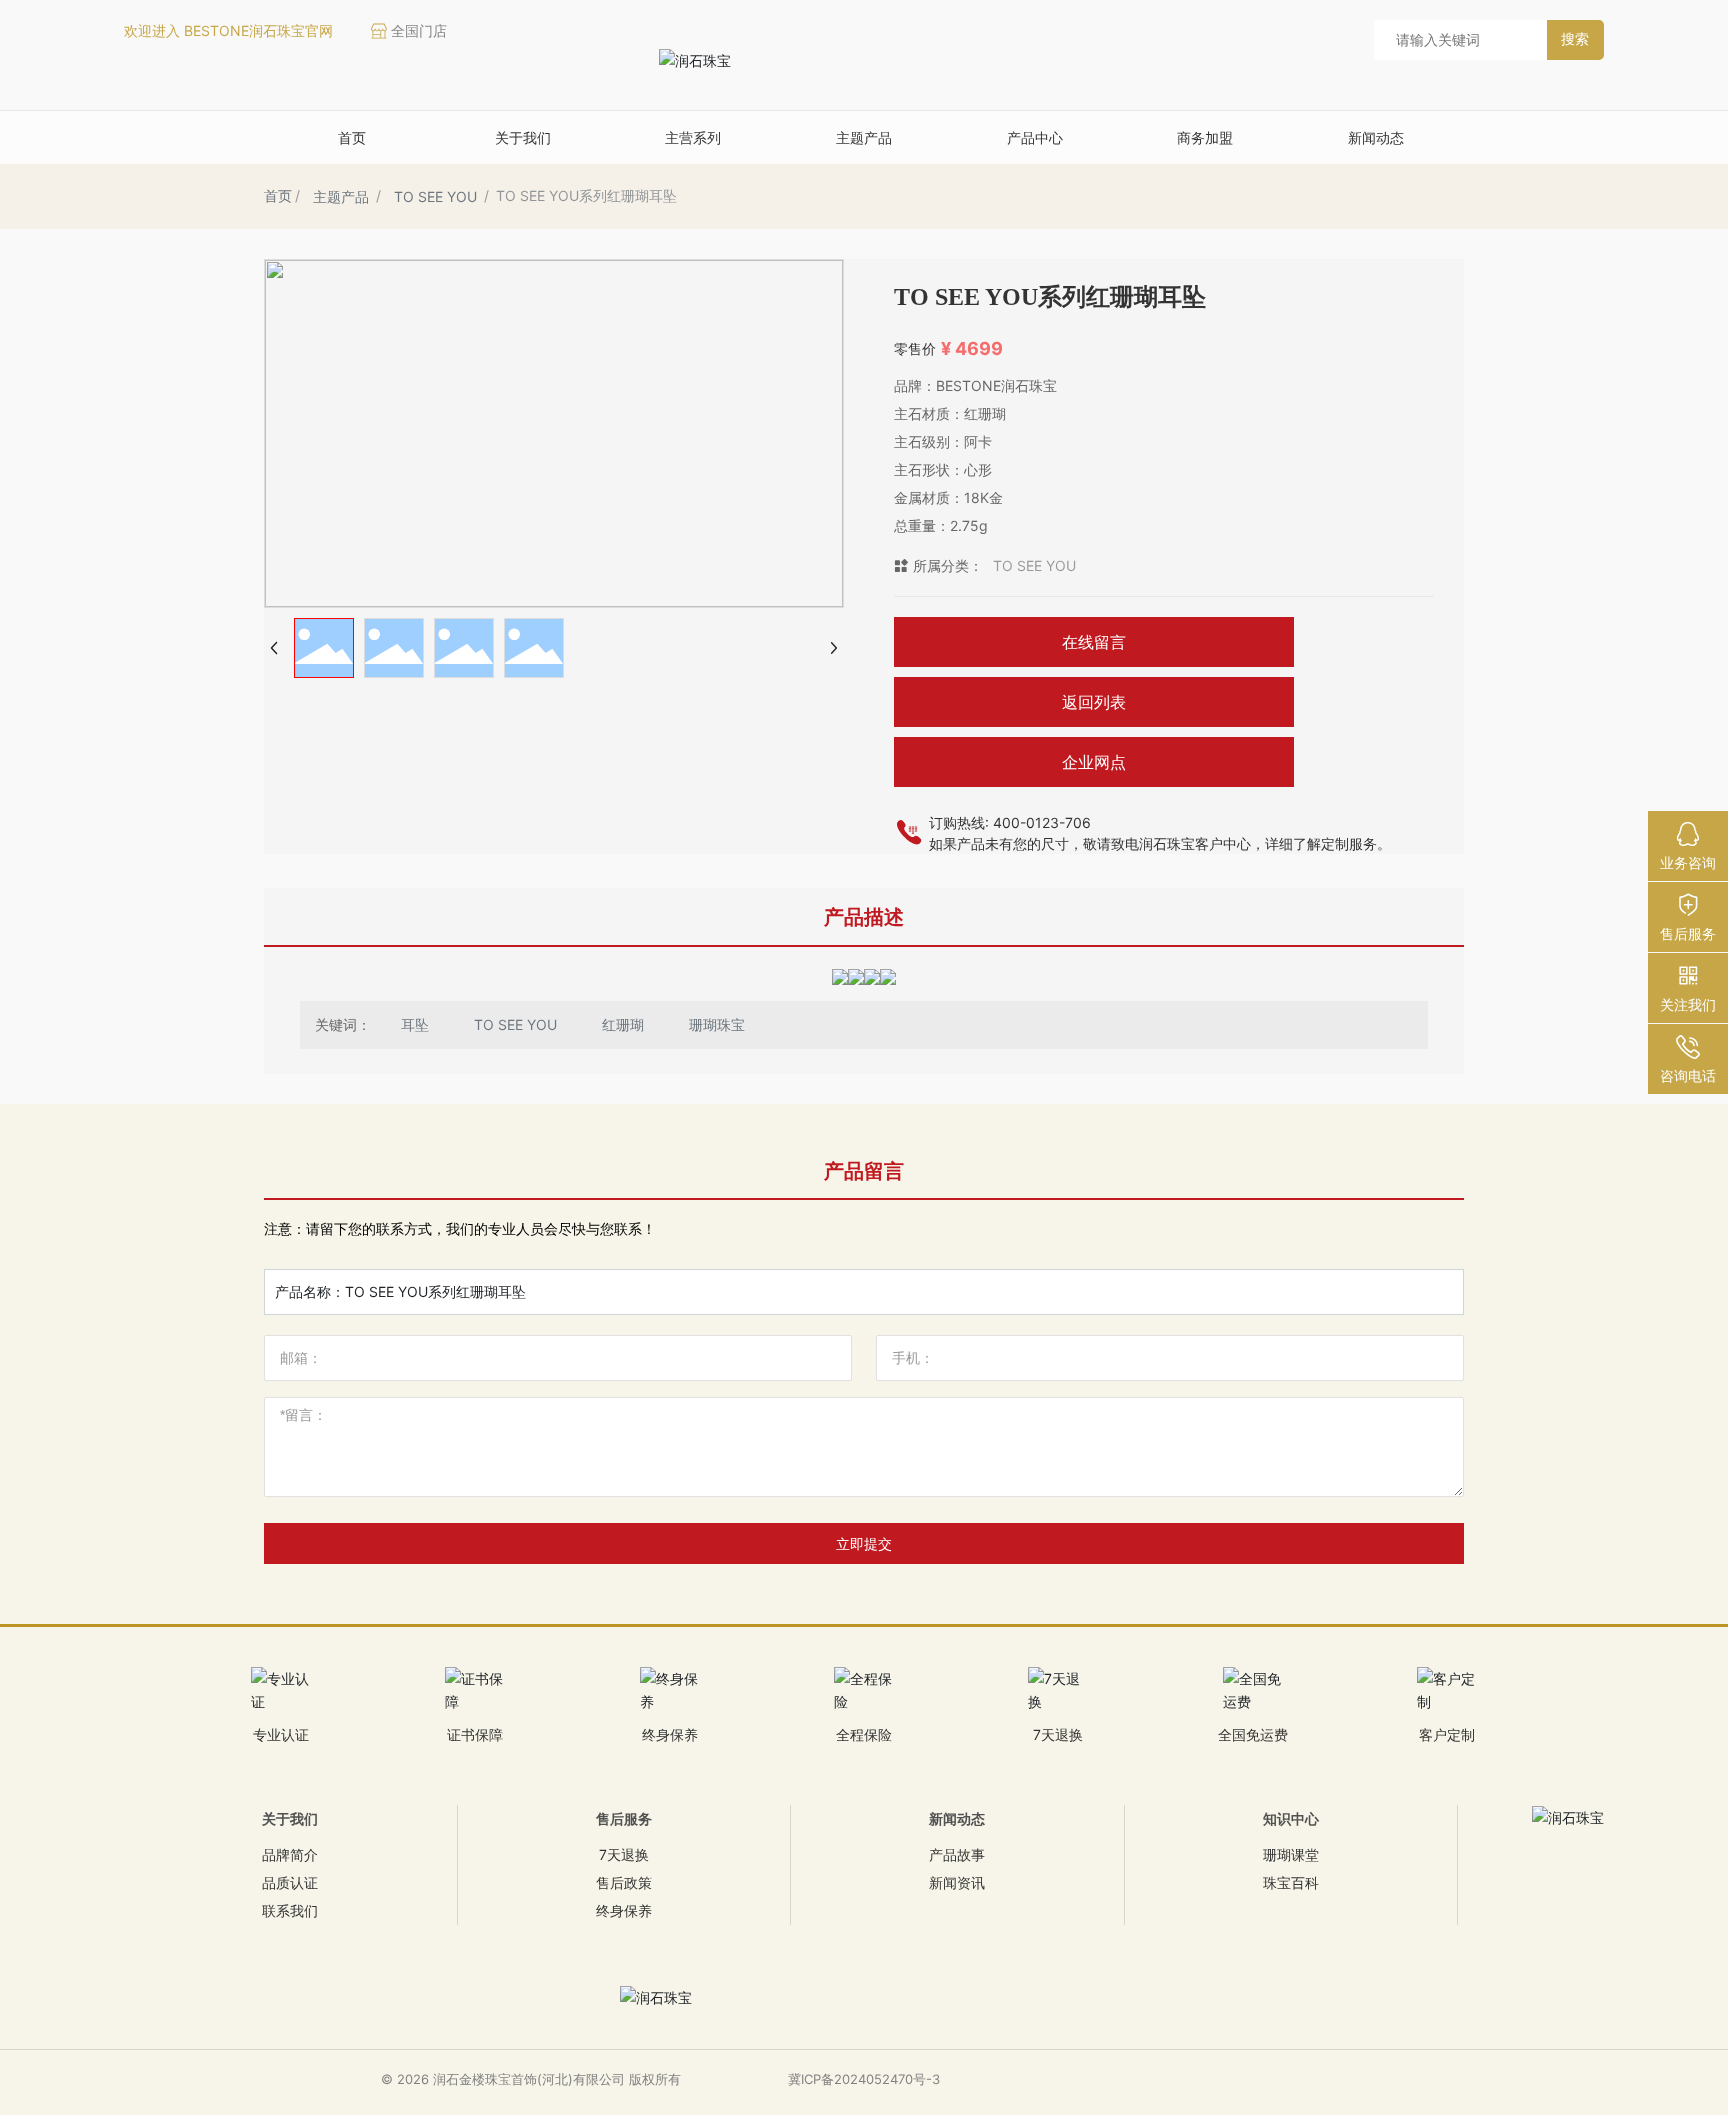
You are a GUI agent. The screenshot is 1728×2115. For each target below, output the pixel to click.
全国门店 (419, 30)
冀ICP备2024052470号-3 (864, 2079)
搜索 (1575, 38)
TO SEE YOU (435, 196)
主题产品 (341, 196)
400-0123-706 (1042, 822)
